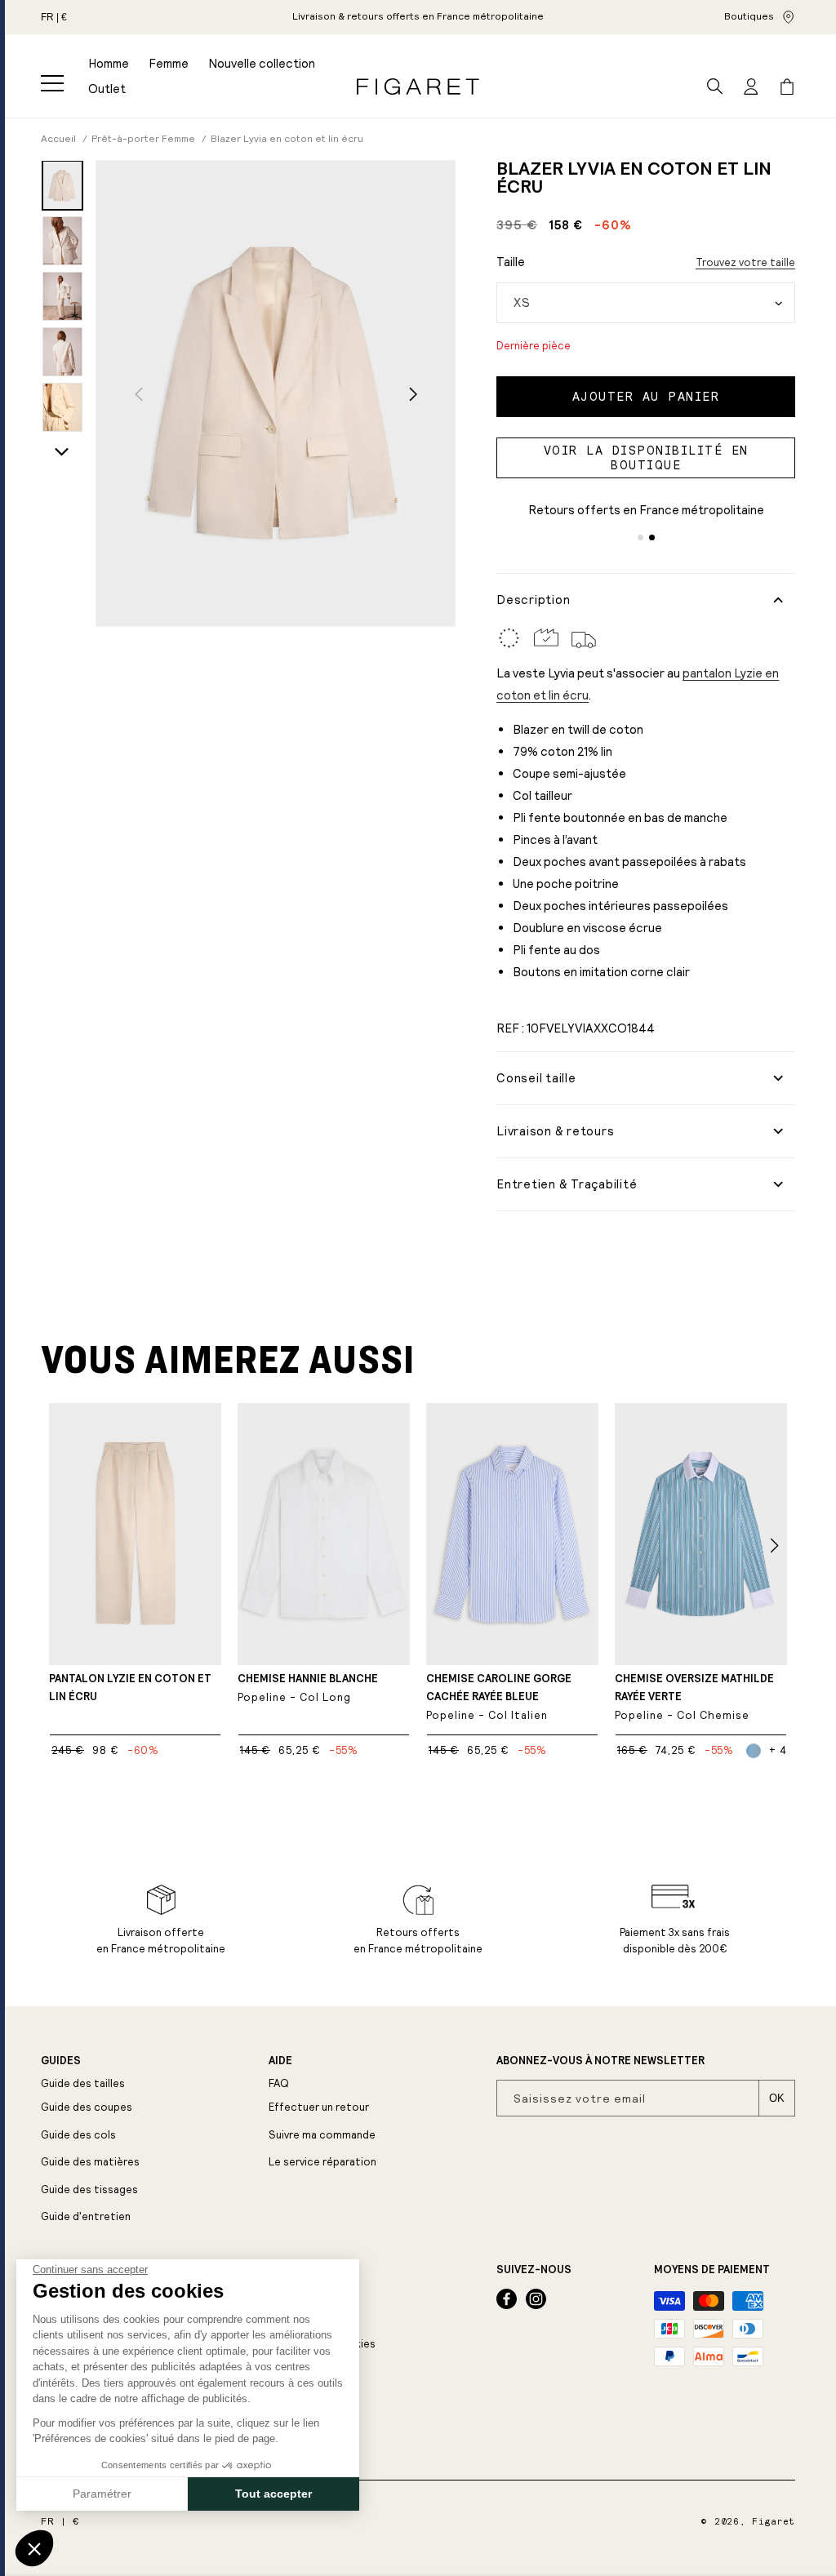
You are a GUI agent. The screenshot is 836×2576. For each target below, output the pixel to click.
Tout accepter (273, 2494)
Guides (61, 2061)
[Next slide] (62, 452)
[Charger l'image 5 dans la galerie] (62, 407)
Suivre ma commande (322, 2135)
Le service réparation (322, 2162)
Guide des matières (90, 2162)
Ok (777, 2098)
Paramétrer (102, 2494)
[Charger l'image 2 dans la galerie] (62, 241)
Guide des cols (78, 2135)
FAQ (279, 2083)
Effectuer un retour (319, 2107)
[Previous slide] (138, 395)
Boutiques (749, 16)
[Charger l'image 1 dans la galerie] (62, 185)
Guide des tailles (83, 2083)
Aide (280, 2061)
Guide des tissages (89, 2190)
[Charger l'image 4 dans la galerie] (62, 352)
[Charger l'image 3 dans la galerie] (62, 296)
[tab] (640, 537)
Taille (511, 262)
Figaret (774, 2522)
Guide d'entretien (86, 2216)
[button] (52, 83)
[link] (418, 17)
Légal (286, 2270)
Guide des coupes (87, 2107)
